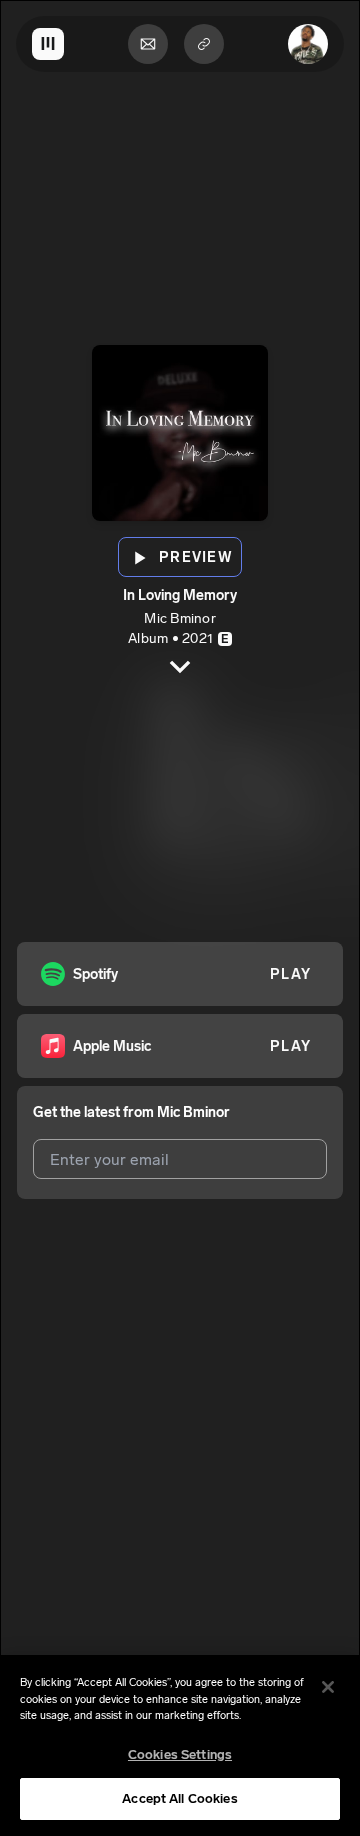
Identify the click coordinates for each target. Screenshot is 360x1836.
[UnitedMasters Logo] (48, 44)
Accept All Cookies (179, 1798)
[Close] (328, 1687)
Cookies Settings (180, 1754)
